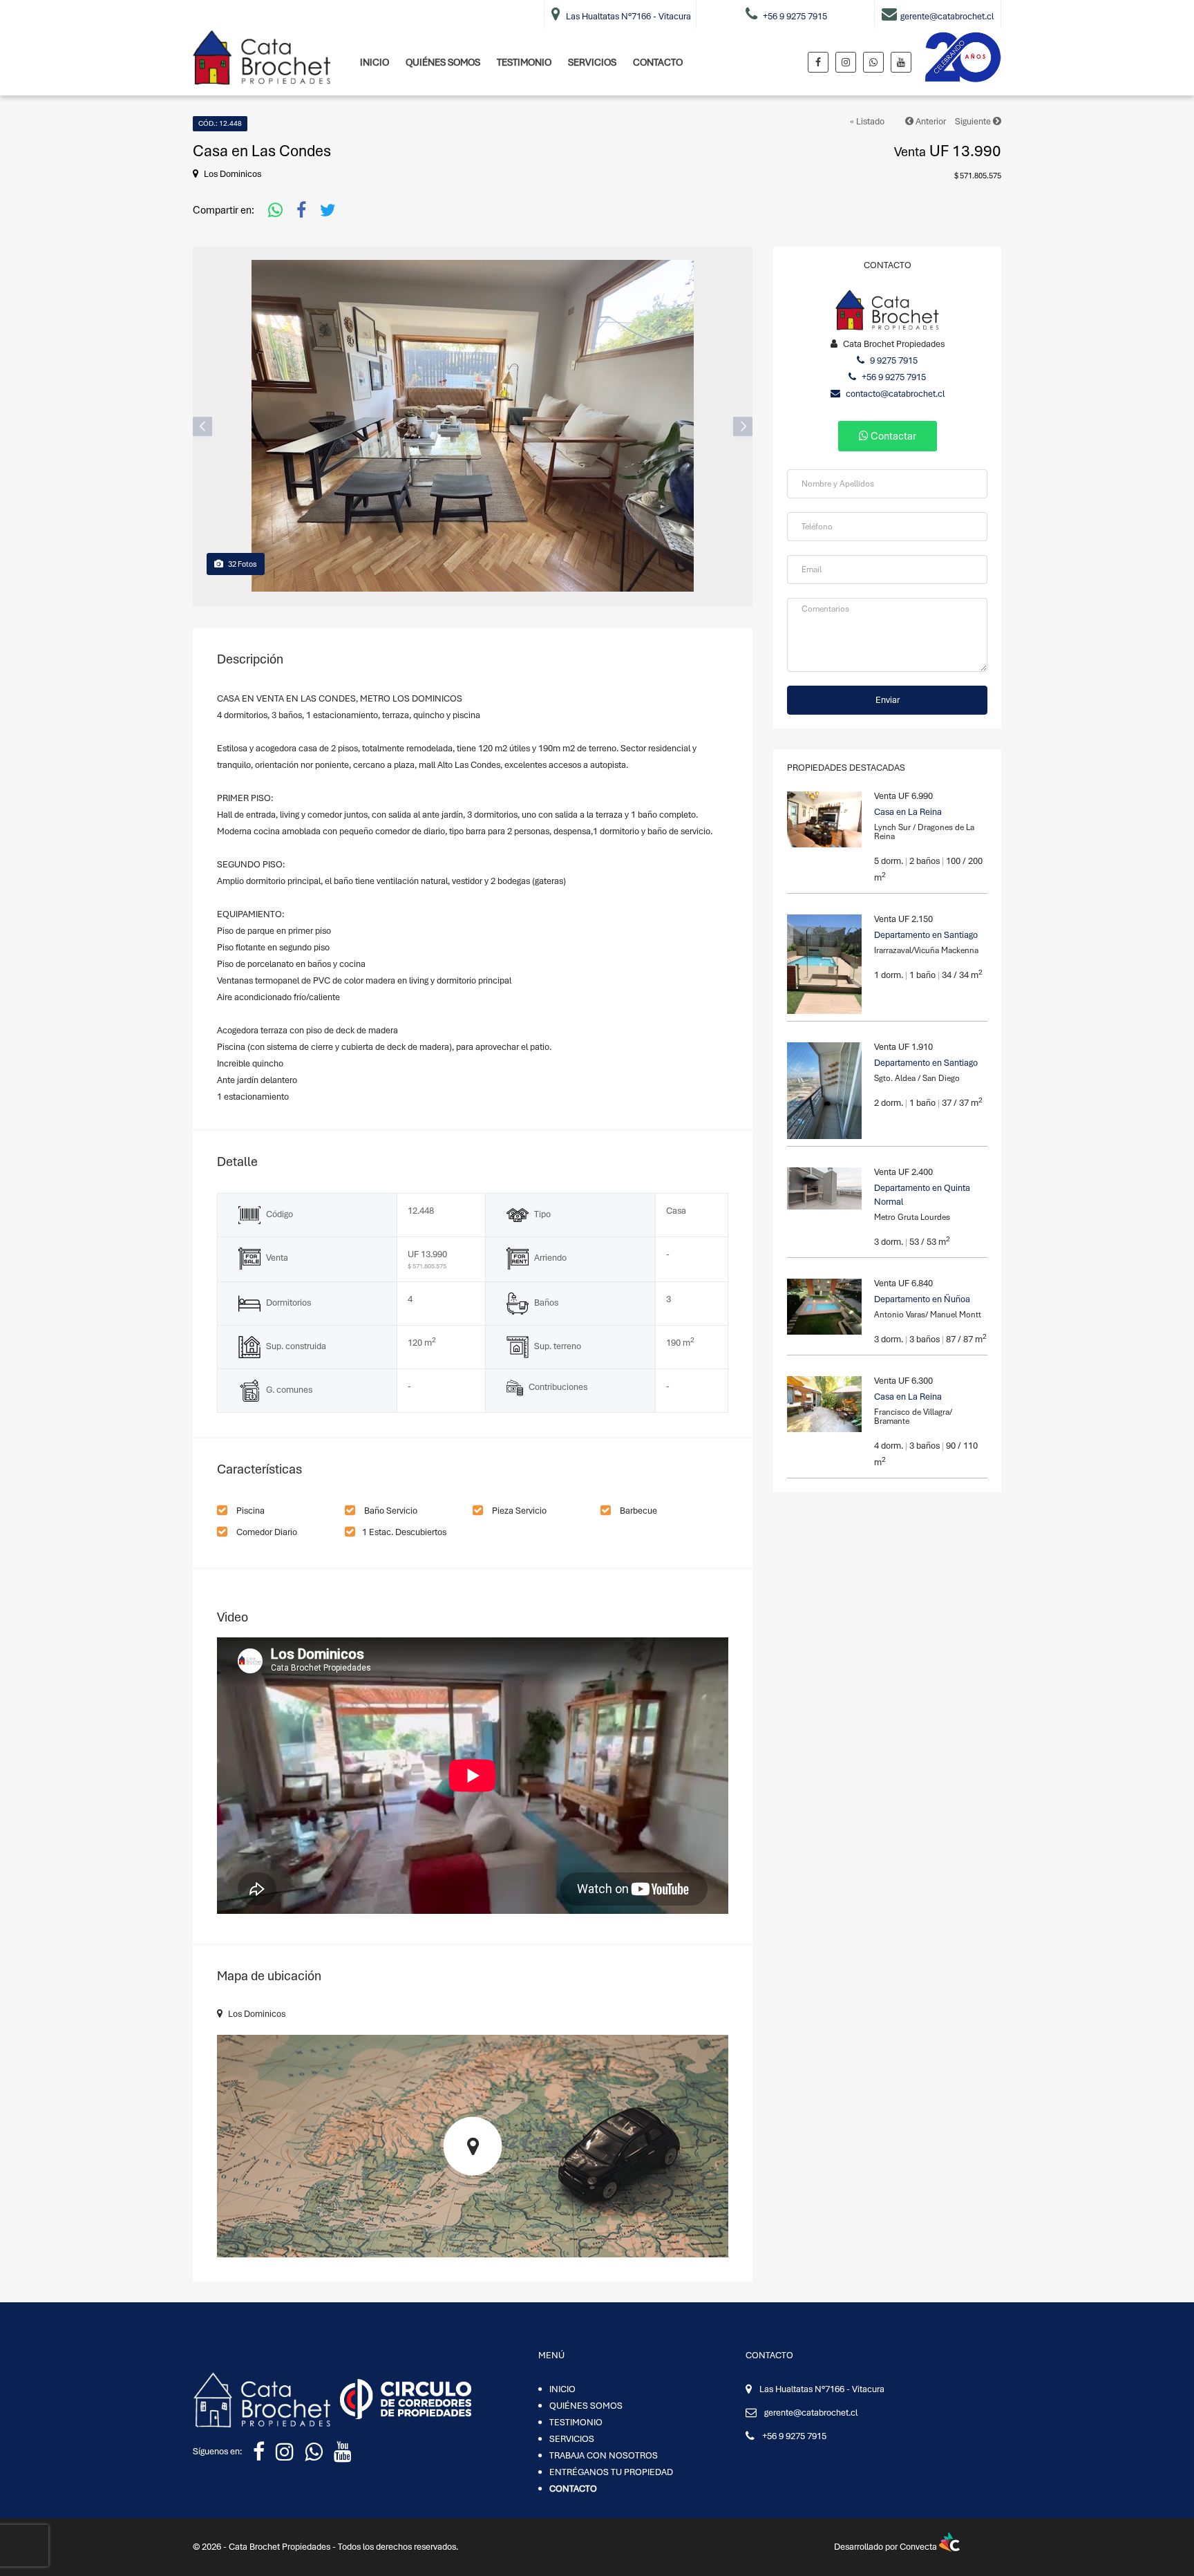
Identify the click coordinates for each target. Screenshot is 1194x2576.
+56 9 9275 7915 (893, 377)
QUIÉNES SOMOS (443, 62)
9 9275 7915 (893, 360)
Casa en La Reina (908, 812)
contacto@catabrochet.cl (894, 394)
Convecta (919, 2547)
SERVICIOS (592, 62)
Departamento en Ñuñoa (922, 1299)
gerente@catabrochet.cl (811, 2413)
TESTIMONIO (524, 62)
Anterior (930, 121)
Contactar (892, 436)
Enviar (888, 700)
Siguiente (974, 121)
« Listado (867, 121)
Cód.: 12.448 (220, 123)
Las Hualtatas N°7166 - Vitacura (822, 2389)
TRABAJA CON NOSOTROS (604, 2455)
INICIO (375, 62)
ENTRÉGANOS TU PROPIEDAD (611, 2472)
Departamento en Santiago (926, 935)
